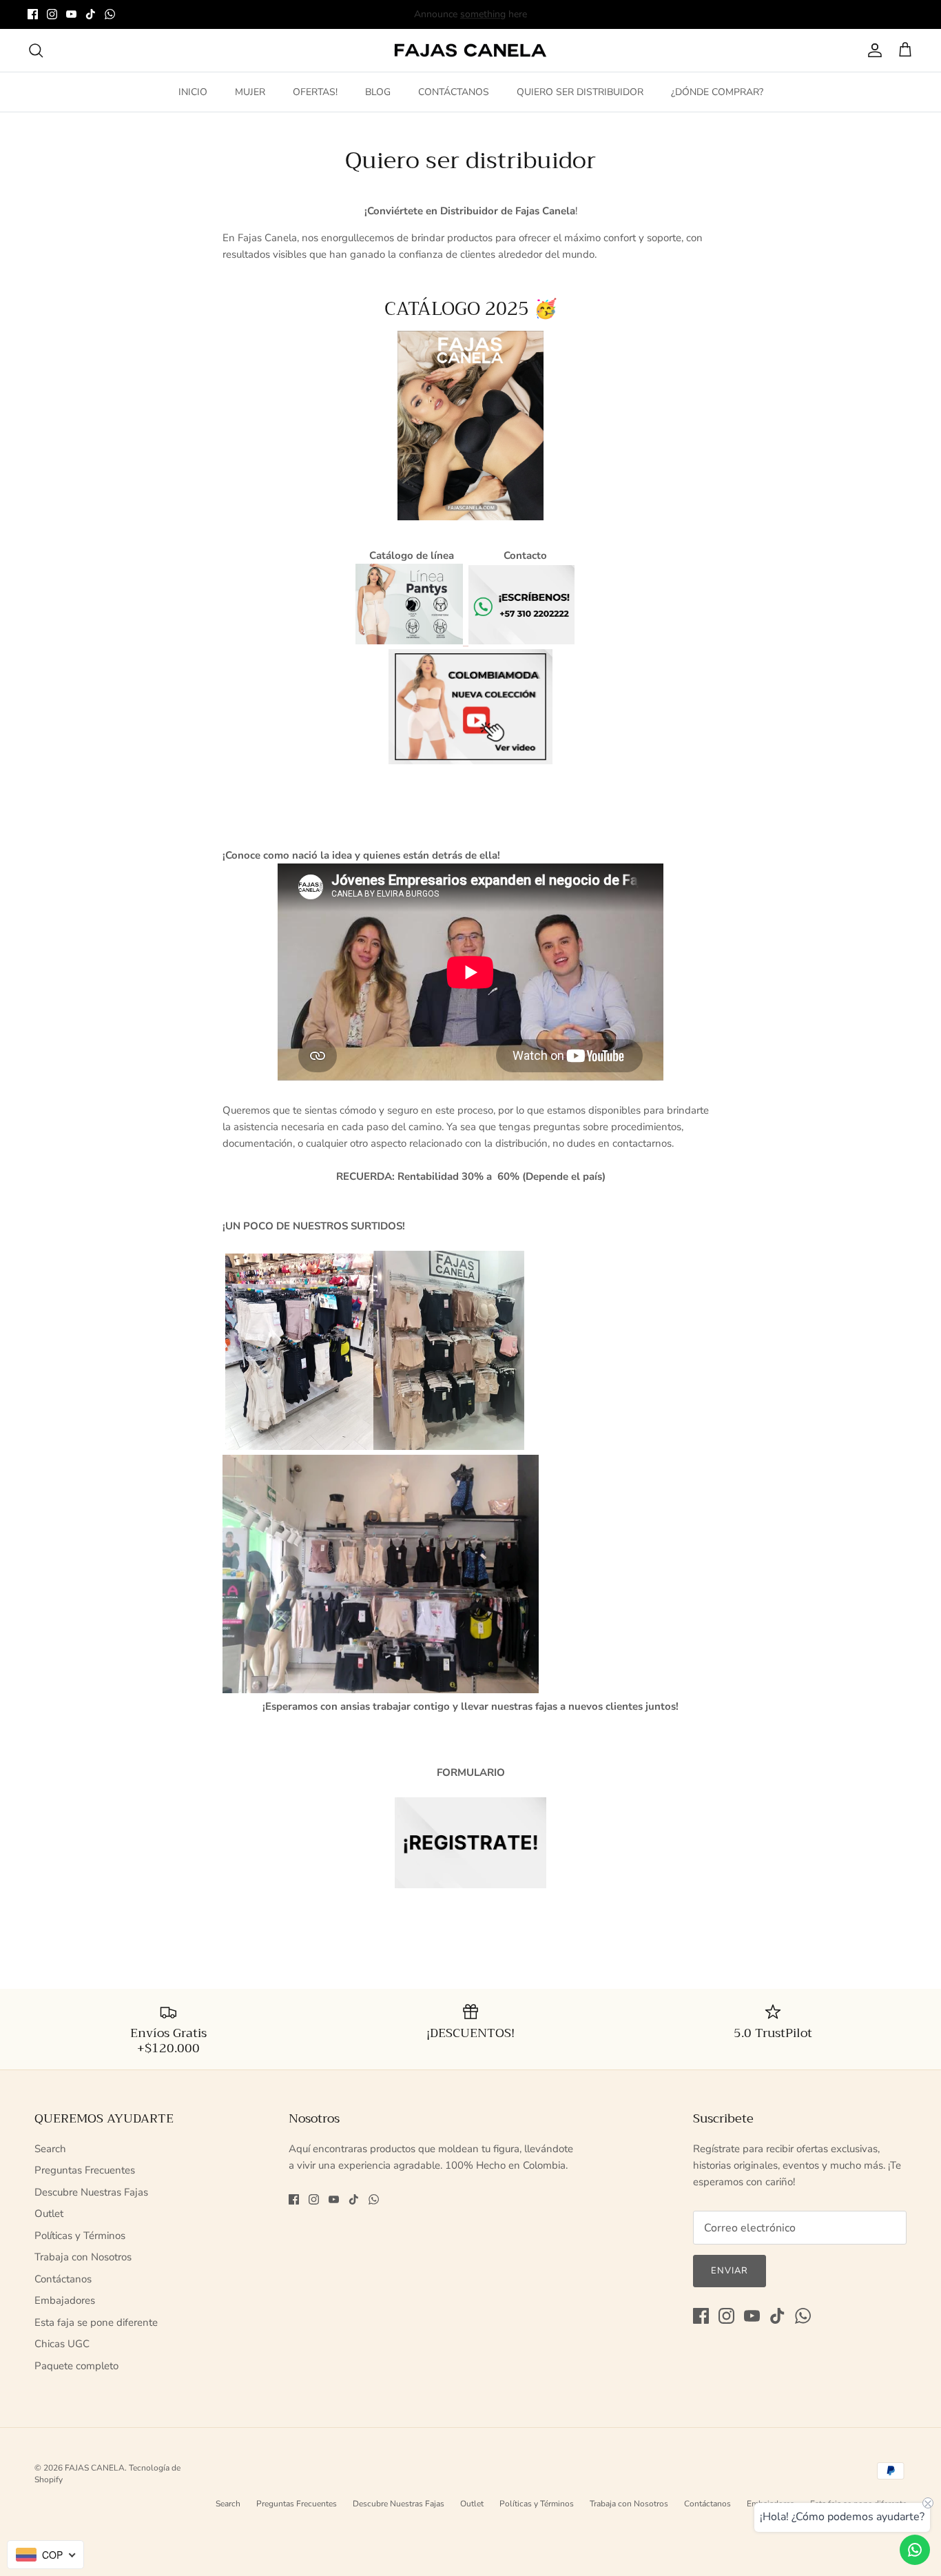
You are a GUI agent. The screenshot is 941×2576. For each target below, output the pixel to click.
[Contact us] (915, 2550)
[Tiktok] (91, 14)
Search (50, 2149)
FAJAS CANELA (95, 2468)
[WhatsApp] (110, 14)
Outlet (49, 2214)
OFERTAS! (315, 92)
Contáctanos (63, 2279)
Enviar (730, 2271)
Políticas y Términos (80, 2236)
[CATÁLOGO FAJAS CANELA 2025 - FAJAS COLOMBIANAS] (470, 426)
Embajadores (65, 2300)
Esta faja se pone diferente (96, 2322)
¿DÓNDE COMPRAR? (717, 92)
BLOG (378, 92)
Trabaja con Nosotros (83, 2257)
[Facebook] (33, 14)
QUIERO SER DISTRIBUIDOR (580, 92)
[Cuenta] (872, 50)
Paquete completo (76, 2366)
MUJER (250, 92)
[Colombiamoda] (470, 707)
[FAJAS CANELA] (470, 51)
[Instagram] (52, 14)
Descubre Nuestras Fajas (91, 2192)
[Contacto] (466, 641)
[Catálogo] (409, 641)
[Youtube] (71, 14)
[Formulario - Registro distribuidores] (470, 1843)
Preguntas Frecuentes (85, 2170)
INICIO (193, 92)
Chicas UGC (62, 2344)
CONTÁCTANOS (454, 92)
